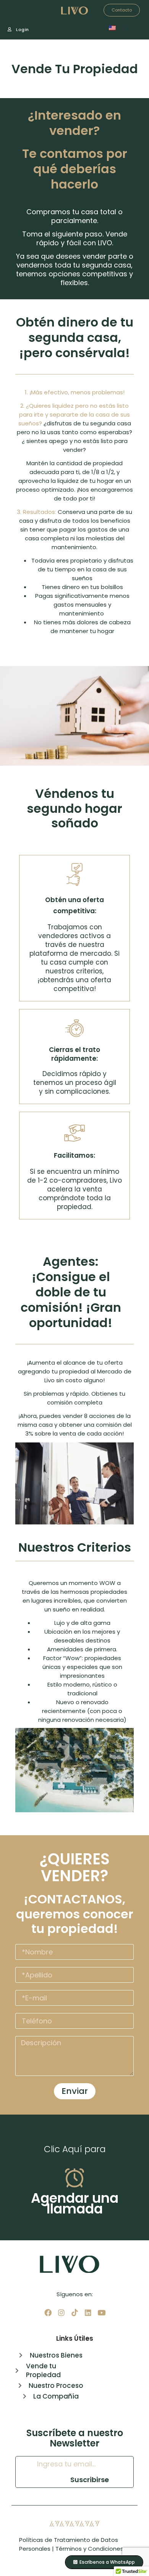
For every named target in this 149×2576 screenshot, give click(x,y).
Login (22, 30)
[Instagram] (61, 2313)
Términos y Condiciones (89, 2549)
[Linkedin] (88, 2313)
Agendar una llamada (75, 2203)
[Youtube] (101, 2313)
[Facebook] (48, 2313)
